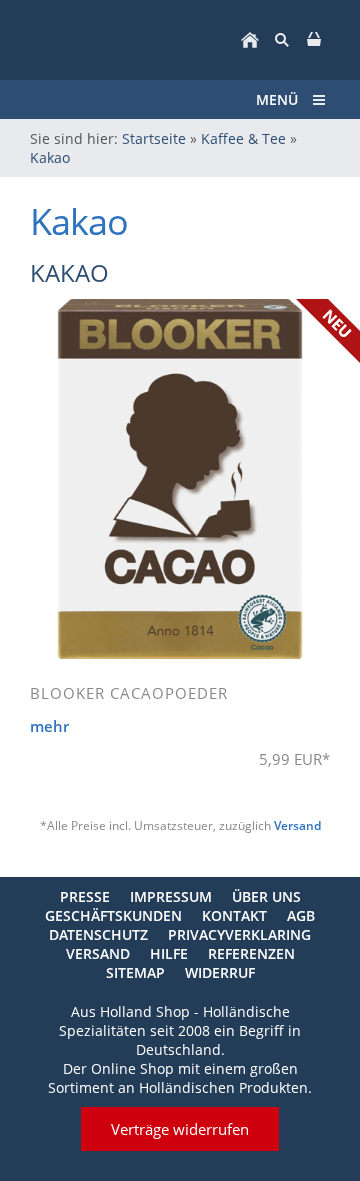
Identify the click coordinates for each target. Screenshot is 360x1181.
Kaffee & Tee (243, 138)
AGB (301, 915)
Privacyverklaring (239, 934)
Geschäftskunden (113, 915)
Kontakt (234, 915)
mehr (49, 726)
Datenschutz (98, 934)
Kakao (50, 157)
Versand (297, 825)
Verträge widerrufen (180, 1129)
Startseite (154, 138)
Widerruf (220, 972)
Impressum (171, 896)
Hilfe (169, 953)
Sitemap (135, 972)
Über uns (266, 896)
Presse (85, 896)
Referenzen (251, 953)
